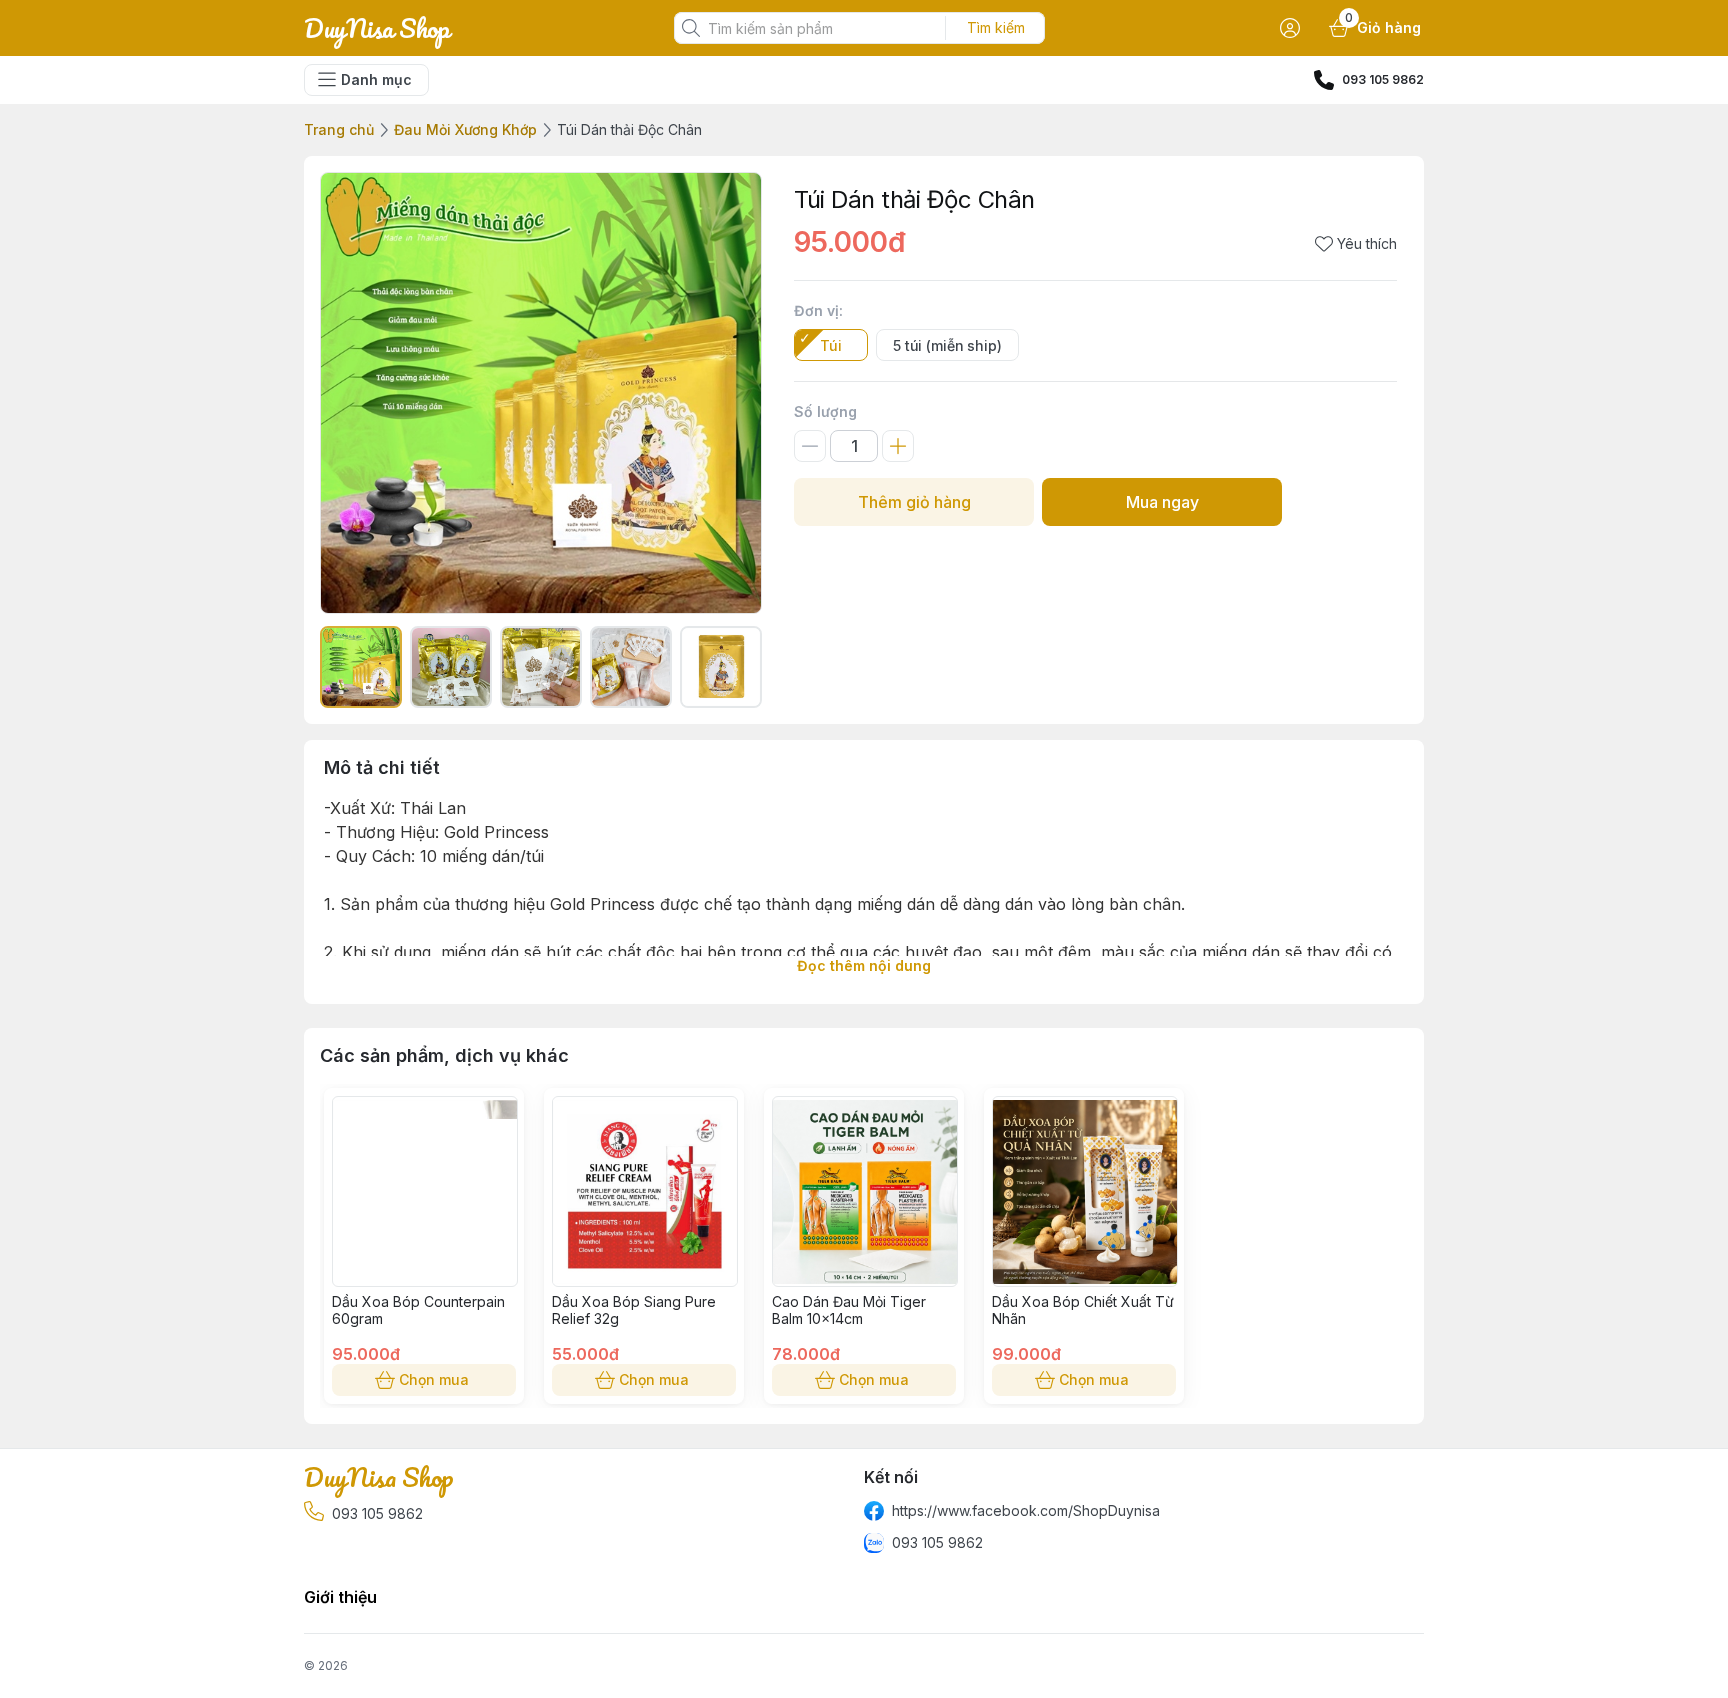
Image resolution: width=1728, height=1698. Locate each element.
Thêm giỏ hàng (914, 502)
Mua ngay (1162, 502)
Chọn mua (434, 1379)
